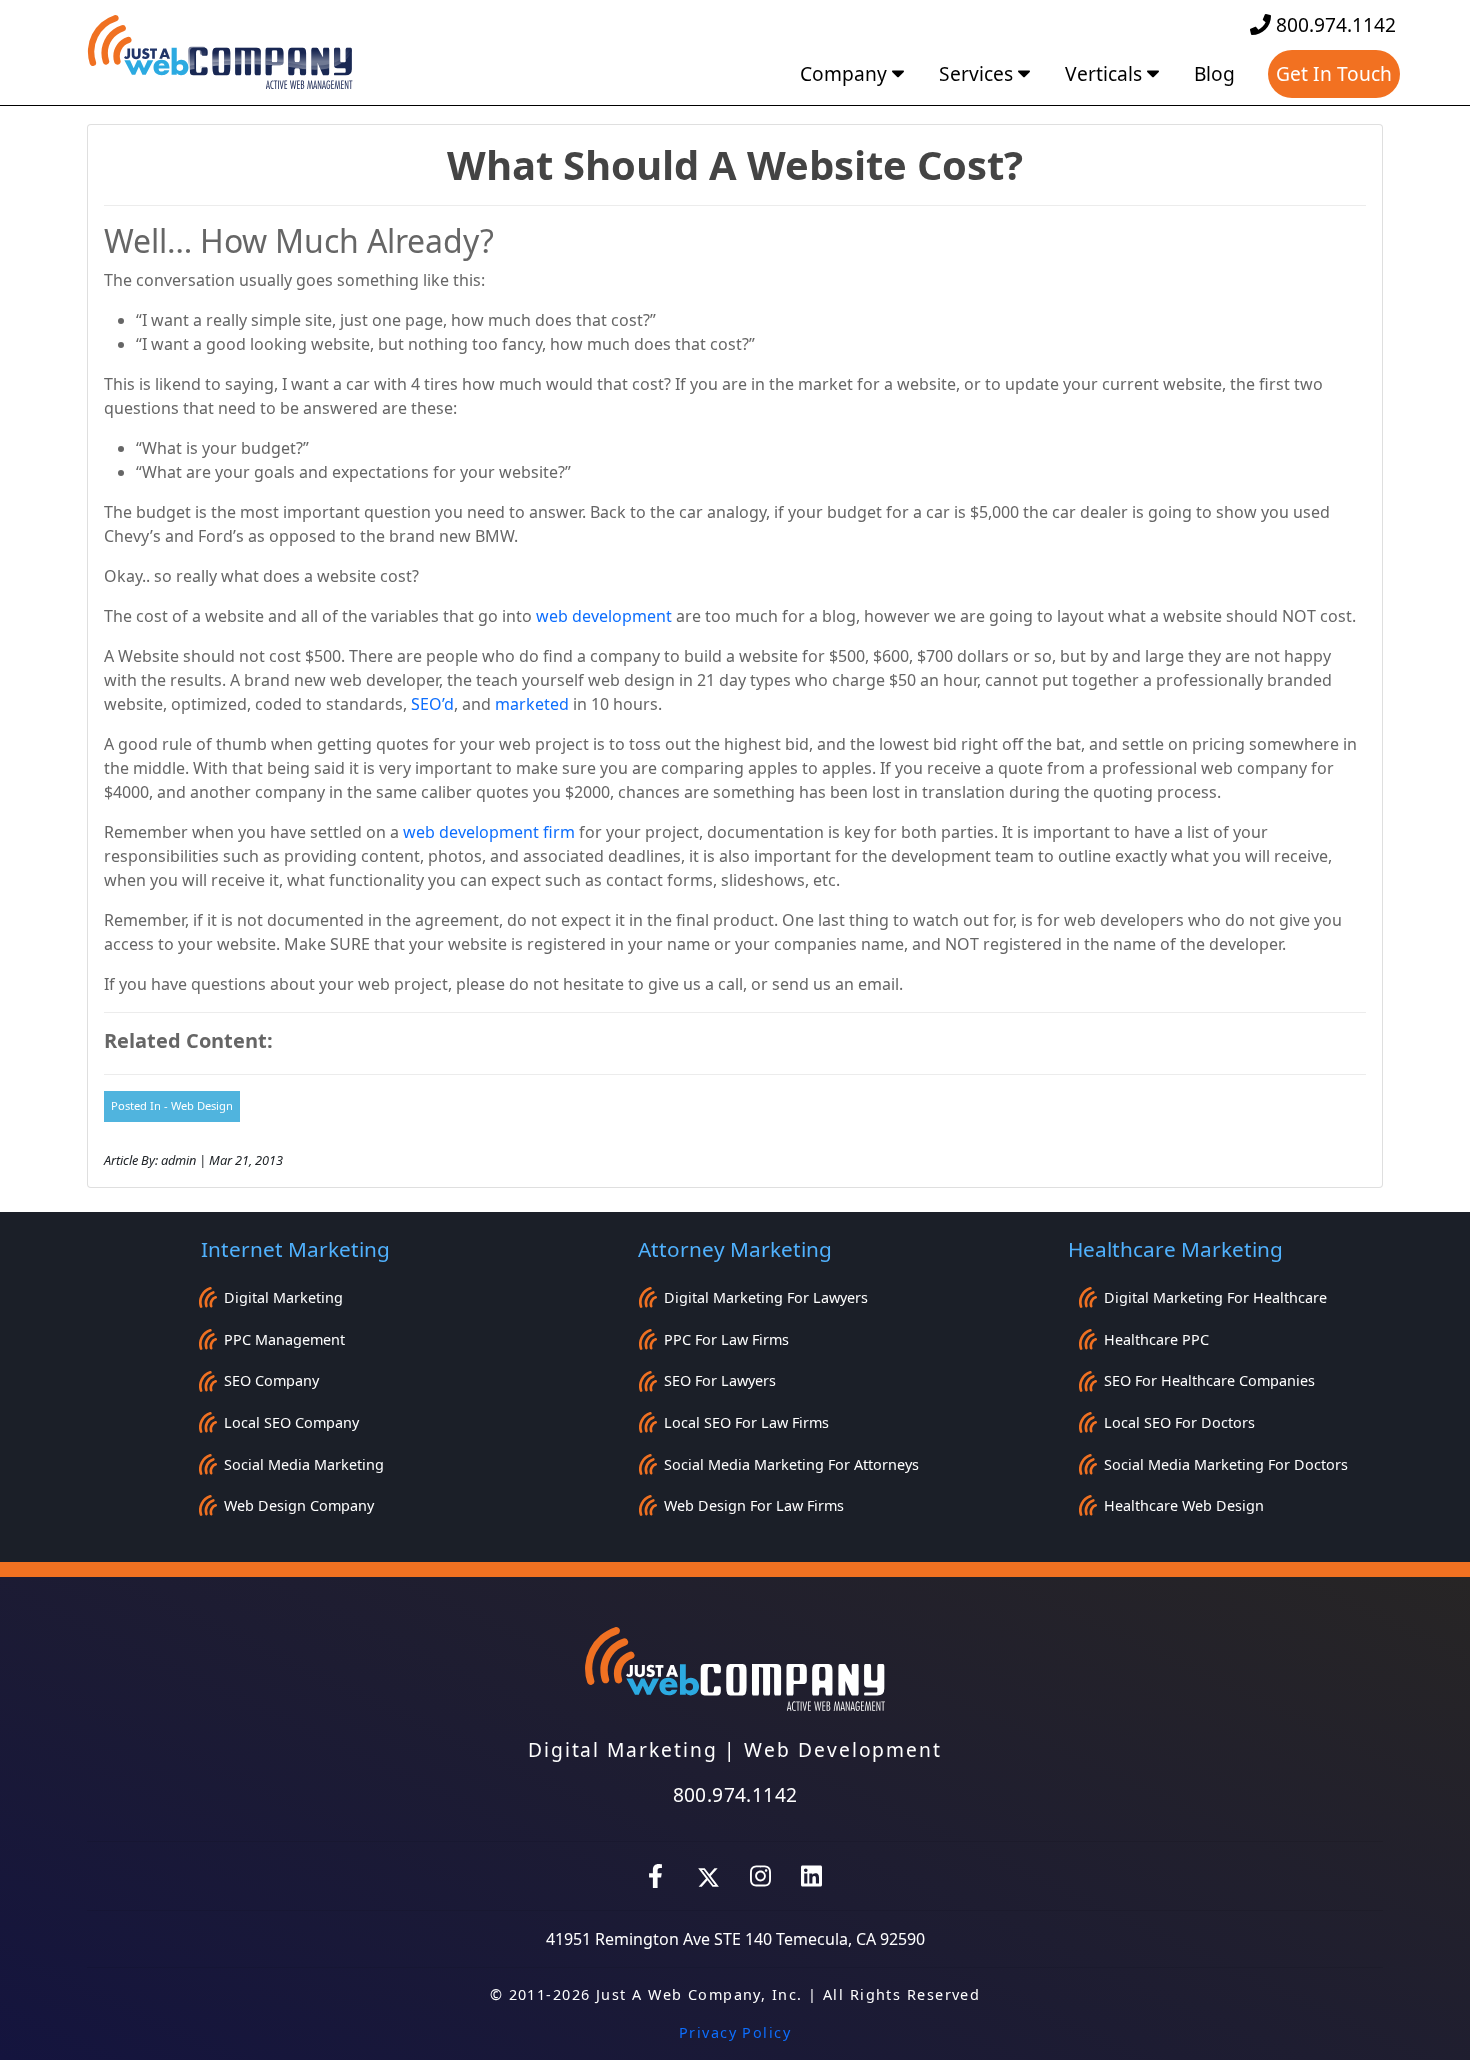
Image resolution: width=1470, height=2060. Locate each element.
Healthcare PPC (1156, 1339)
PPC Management (284, 1339)
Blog (1214, 73)
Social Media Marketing (304, 1464)
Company (846, 73)
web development (604, 616)
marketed (532, 704)
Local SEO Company (291, 1422)
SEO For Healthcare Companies (1209, 1380)
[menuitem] (854, 74)
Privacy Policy (735, 2032)
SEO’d (432, 704)
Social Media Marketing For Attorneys (791, 1464)
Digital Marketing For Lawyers (766, 1297)
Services (978, 73)
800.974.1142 (1333, 24)
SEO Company (271, 1380)
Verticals (1106, 73)
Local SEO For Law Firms (746, 1422)
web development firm (489, 832)
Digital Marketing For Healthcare (1215, 1297)
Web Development (843, 1749)
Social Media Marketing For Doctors (1226, 1464)
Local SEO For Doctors (1179, 1422)
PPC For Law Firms (726, 1339)
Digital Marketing (283, 1297)
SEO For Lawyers (720, 1380)
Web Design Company (299, 1505)
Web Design (202, 1105)
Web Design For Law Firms (754, 1505)
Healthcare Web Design (1184, 1505)
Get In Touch (1334, 73)
